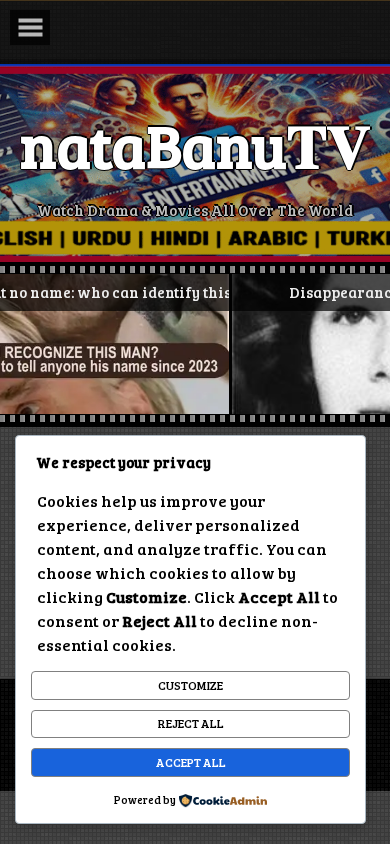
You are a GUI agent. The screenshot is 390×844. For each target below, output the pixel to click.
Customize (190, 685)
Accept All (191, 762)
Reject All (191, 723)
